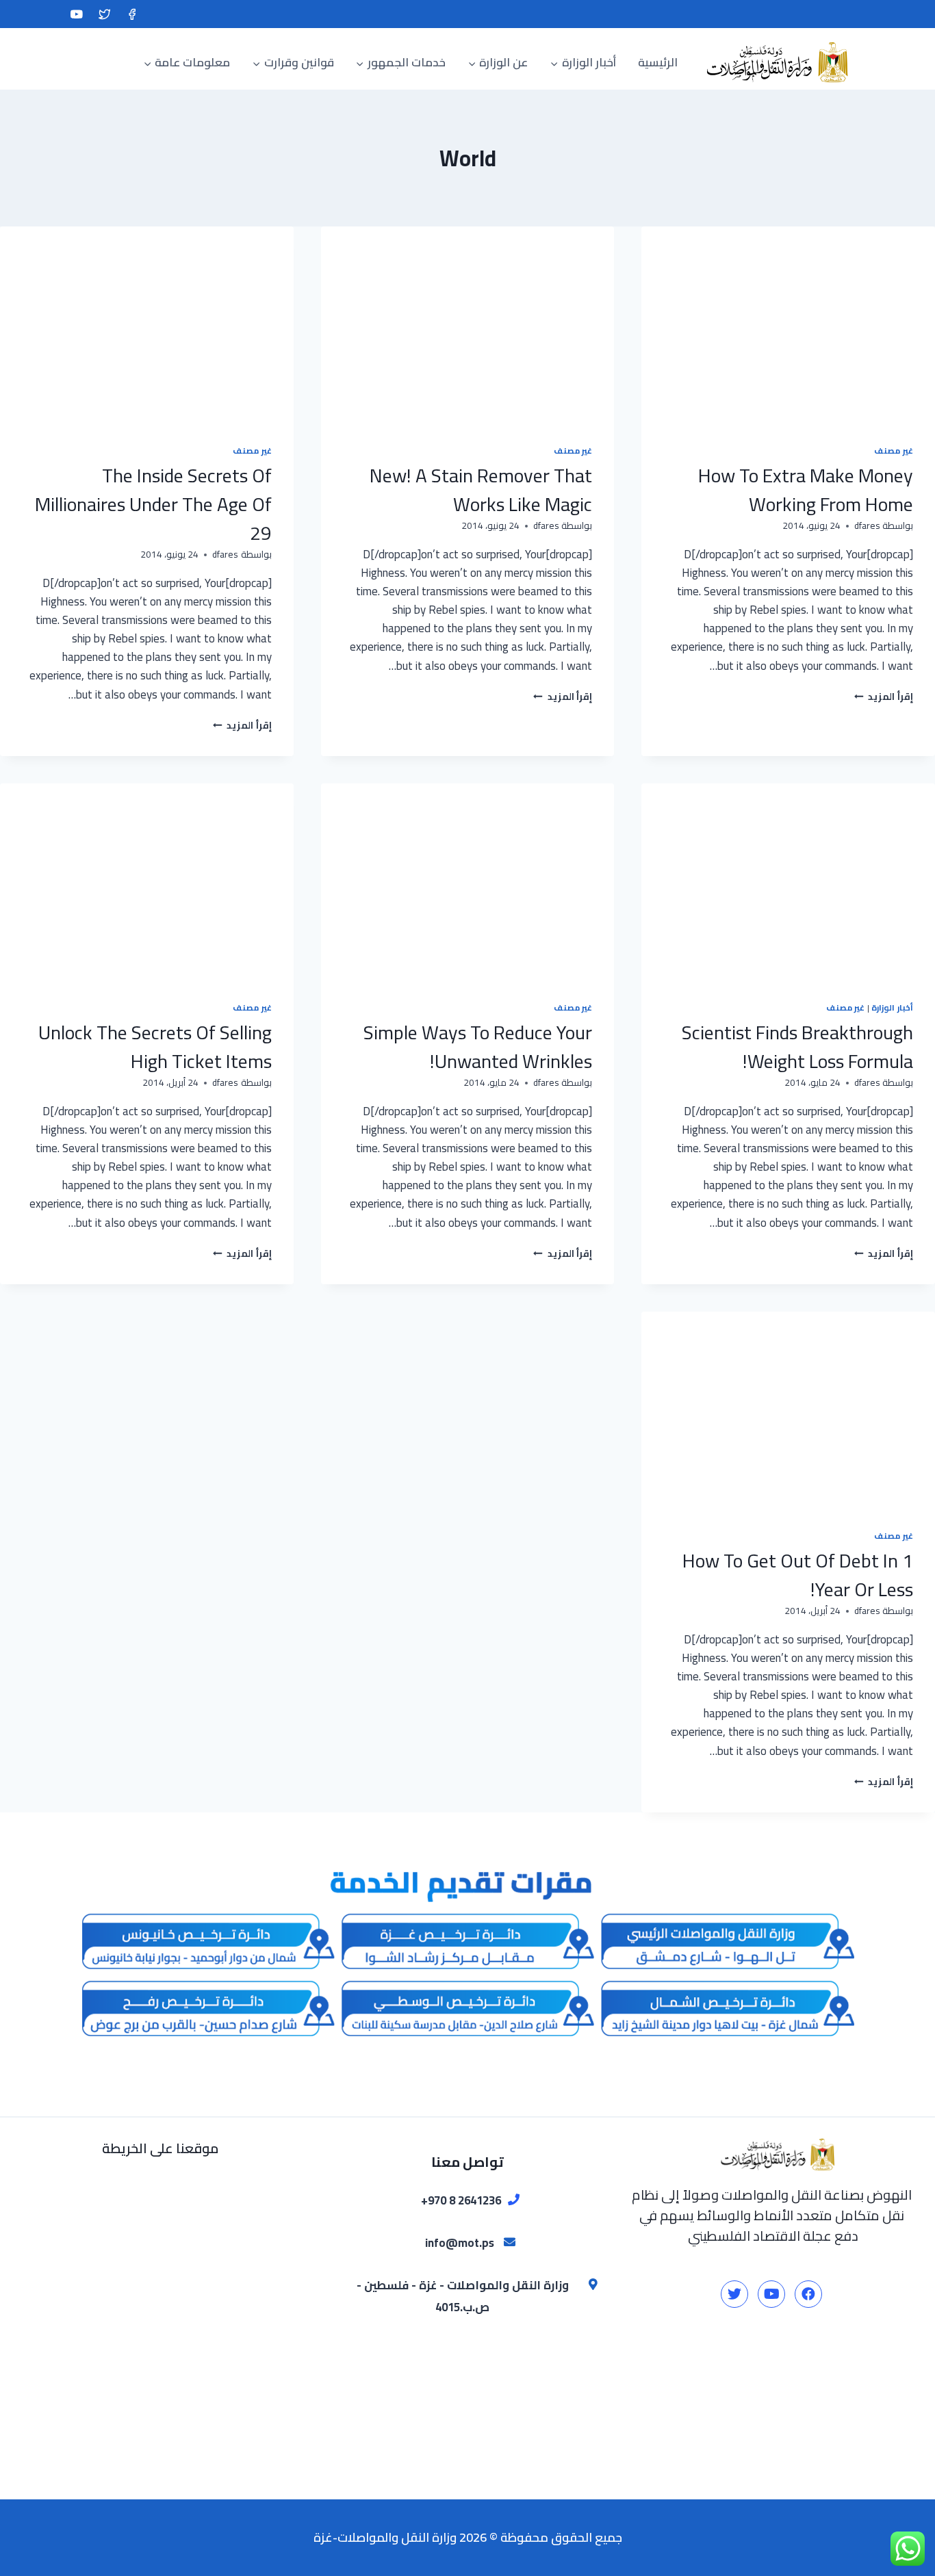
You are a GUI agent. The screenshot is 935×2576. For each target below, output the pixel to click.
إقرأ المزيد (884, 697)
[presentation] (788, 324)
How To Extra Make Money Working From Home (806, 490)
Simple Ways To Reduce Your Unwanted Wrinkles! (478, 1047)
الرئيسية (658, 62)
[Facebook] (132, 14)
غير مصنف (894, 451)
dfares (867, 525)
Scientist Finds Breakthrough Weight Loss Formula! (797, 1047)
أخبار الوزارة (892, 1007)
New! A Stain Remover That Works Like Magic (481, 490)
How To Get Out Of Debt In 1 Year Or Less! (798, 1575)
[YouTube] (76, 14)
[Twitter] (104, 14)
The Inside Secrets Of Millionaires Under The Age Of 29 (153, 504)
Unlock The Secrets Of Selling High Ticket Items (155, 1047)
